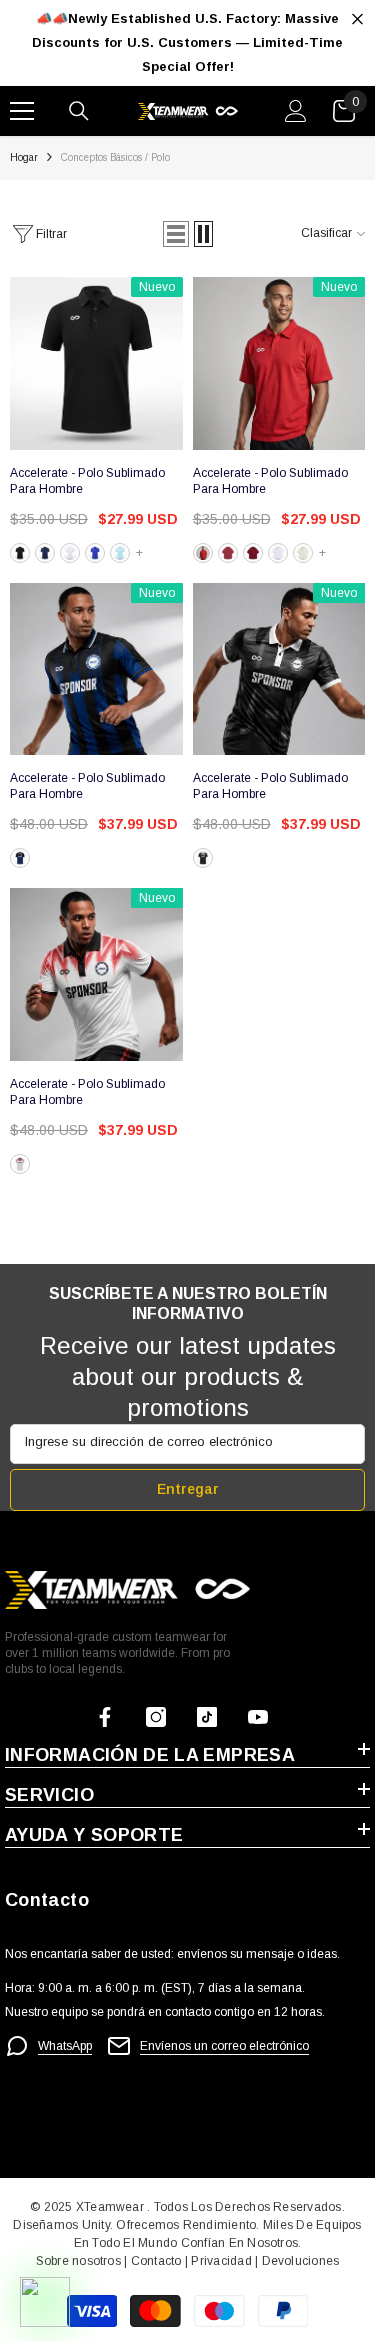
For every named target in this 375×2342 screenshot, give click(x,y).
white (70, 553)
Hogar (24, 157)
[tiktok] (207, 1717)
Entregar (188, 1489)
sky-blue (120, 553)
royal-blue (95, 553)
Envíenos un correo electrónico (224, 2046)
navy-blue (45, 553)
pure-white (278, 553)
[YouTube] (258, 1717)
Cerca (357, 19)
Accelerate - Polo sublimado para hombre (87, 481)
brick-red (228, 553)
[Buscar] (79, 111)
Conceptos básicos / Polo (115, 157)
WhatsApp (65, 2046)
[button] (176, 234)
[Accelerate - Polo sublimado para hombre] (96, 363)
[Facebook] (105, 1717)
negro (203, 858)
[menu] (22, 111)
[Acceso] (296, 111)
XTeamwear (110, 2207)
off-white (303, 553)
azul (20, 858)
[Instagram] (156, 1717)
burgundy (253, 553)
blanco (20, 553)
